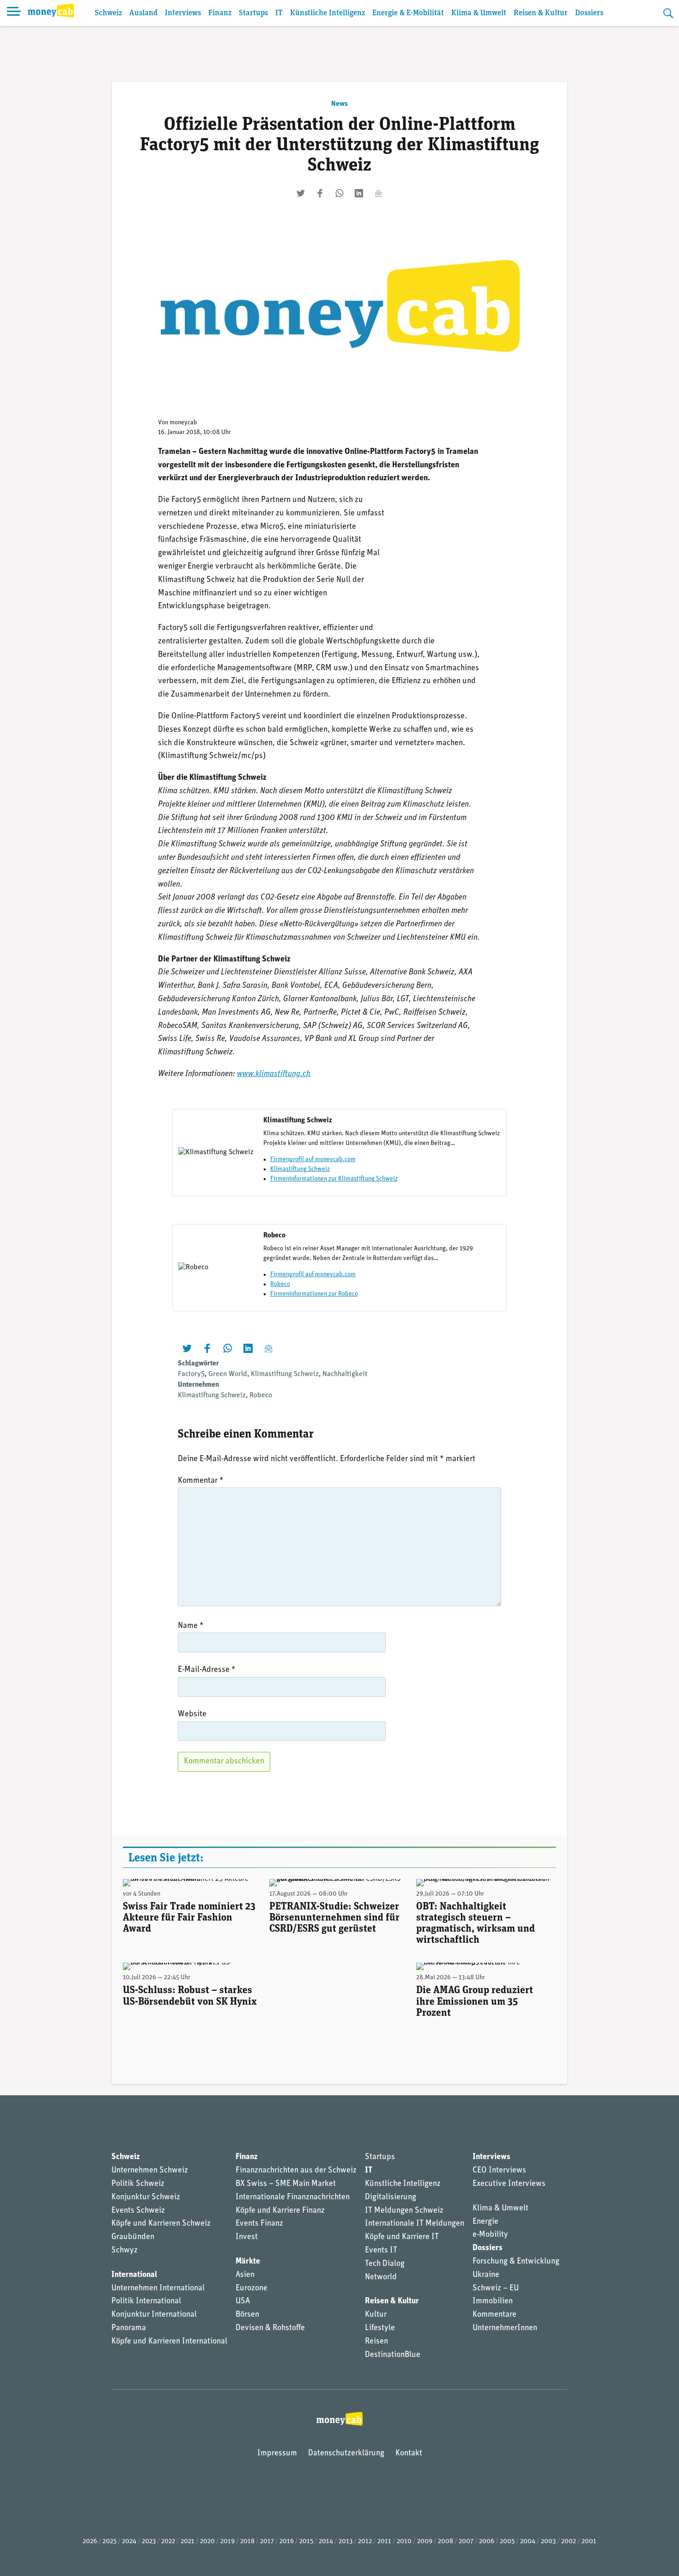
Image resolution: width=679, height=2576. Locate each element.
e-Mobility (490, 2235)
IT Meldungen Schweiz (404, 2211)
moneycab (183, 423)
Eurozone (252, 2288)
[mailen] (378, 193)
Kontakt (409, 2454)
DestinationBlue (393, 2355)
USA (243, 2301)
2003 (548, 2542)
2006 (487, 2542)
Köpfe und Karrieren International (169, 2342)
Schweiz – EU (496, 2288)
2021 (188, 2542)
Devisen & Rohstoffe (270, 2328)
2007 (466, 2542)
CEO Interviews (499, 2171)
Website (192, 1714)
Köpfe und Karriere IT (402, 2237)
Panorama (129, 2328)
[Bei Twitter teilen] (301, 193)
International (134, 2275)
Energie (485, 2222)
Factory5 (191, 1374)
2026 (90, 2542)
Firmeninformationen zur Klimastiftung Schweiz (334, 1179)
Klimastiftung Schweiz (300, 1169)
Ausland (143, 13)
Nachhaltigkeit (345, 1374)
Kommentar (201, 1481)
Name (191, 1626)
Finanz (220, 13)
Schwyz (124, 2251)
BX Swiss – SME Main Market (286, 2184)
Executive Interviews (509, 2184)
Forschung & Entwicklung (516, 2262)
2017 (267, 2542)
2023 (149, 2542)
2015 (306, 2542)
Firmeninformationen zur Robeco (314, 1294)
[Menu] (14, 13)
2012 (365, 2542)
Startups (253, 13)
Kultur (376, 2315)
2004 (528, 2542)
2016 (287, 2542)
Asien (245, 2275)
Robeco (280, 1284)
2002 (569, 2542)
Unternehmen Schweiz (150, 2171)
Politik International (146, 2301)
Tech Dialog (385, 2264)
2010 (404, 2542)
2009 (425, 2542)
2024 (129, 2542)
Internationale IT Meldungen (415, 2224)
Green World (228, 1374)
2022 (168, 2542)
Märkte (248, 2262)
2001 (589, 2542)
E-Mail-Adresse (207, 1670)
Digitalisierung (391, 2197)
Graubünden (133, 2237)
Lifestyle (380, 2328)
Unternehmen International (158, 2288)
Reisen (376, 2342)
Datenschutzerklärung (346, 2454)
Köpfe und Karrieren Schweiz (161, 2224)
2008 (446, 2542)
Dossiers (589, 13)
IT (279, 13)
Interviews (183, 13)
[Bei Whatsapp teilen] (339, 193)
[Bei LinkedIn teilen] (359, 193)
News (339, 104)
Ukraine (486, 2275)
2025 (109, 2542)
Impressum (277, 2454)
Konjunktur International (154, 2315)
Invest (247, 2237)
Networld (381, 2277)
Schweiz (108, 13)
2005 (507, 2542)
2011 (384, 2542)
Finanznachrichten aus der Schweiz (296, 2171)
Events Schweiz (138, 2211)
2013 (346, 2542)
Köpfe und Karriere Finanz (280, 2211)
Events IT (381, 2251)
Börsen (247, 2315)
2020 (207, 2542)
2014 (326, 2542)
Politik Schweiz (138, 2184)
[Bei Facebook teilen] (320, 193)
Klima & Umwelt (479, 13)
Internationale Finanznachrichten (293, 2197)
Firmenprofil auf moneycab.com (313, 1160)
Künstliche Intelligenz (327, 13)
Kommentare (494, 2315)
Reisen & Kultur (541, 13)
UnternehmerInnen (505, 2328)
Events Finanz (259, 2224)
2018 (247, 2542)
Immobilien (493, 2301)
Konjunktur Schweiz (146, 2197)
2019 (227, 2542)
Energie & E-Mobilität (408, 13)
